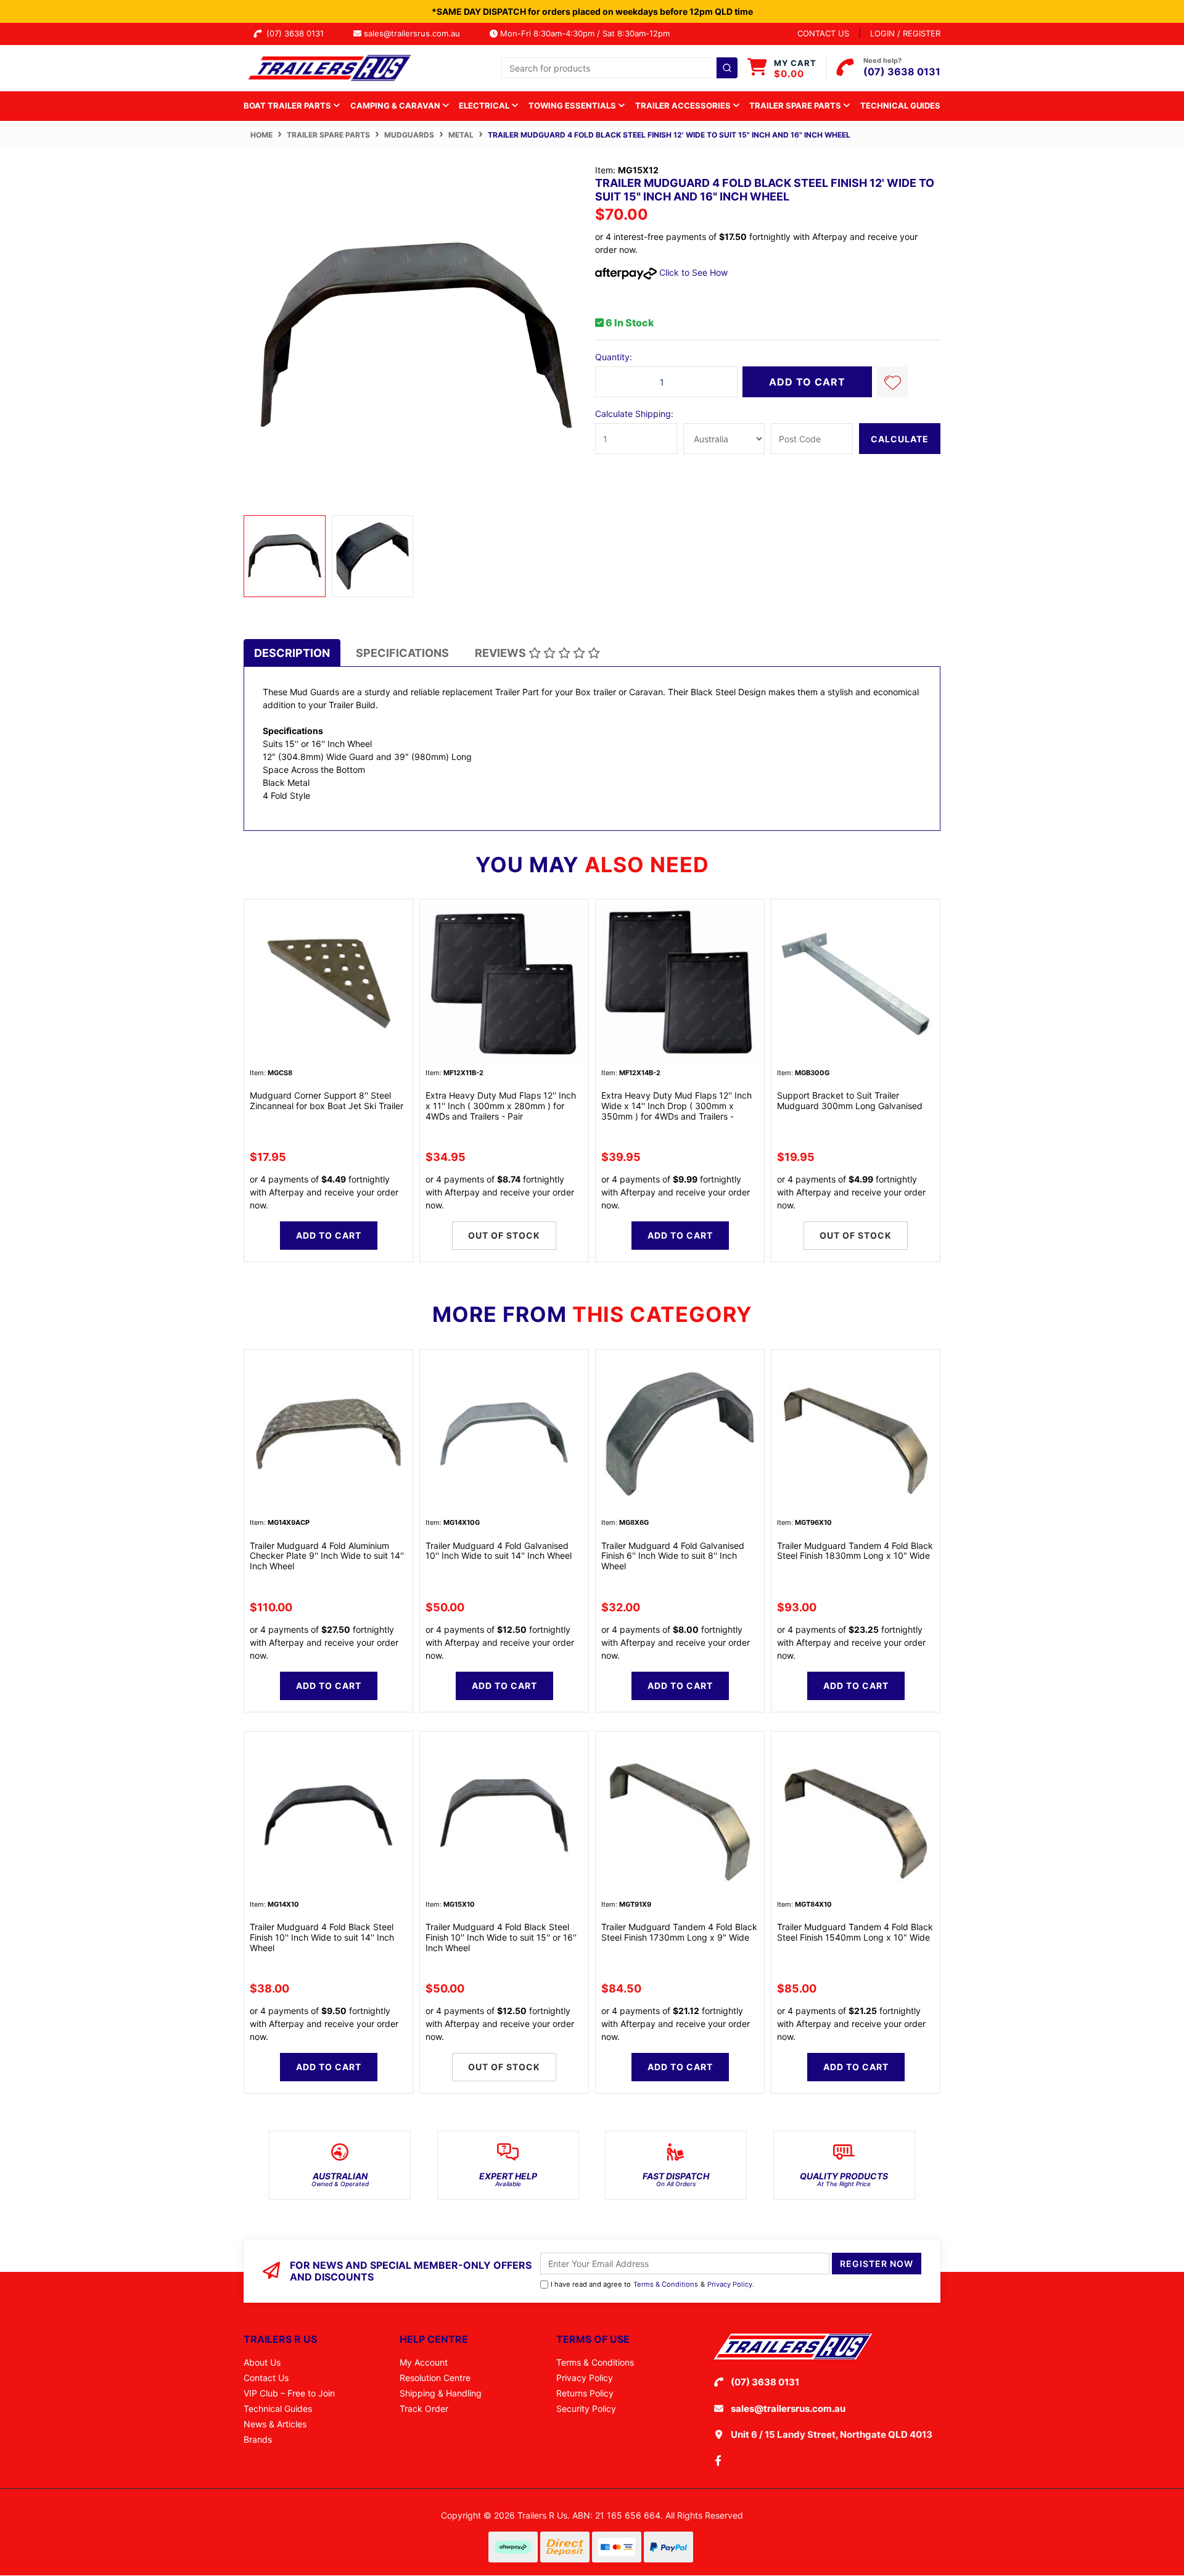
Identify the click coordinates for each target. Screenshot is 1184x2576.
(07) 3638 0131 (298, 33)
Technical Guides (900, 105)
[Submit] (727, 68)
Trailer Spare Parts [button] (796, 105)
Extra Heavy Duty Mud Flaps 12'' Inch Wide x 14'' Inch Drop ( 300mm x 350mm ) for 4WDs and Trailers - (676, 1106)
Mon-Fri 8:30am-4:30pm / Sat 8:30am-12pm (584, 33)
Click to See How (692, 272)
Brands (258, 2439)
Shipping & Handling (441, 2393)
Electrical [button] (485, 105)
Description (292, 653)
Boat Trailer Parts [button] (288, 105)
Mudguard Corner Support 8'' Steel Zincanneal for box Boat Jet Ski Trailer (327, 1100)
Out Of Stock (504, 1235)
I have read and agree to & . (652, 2284)
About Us (262, 2362)
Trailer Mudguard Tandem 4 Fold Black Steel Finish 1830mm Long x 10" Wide (855, 1551)
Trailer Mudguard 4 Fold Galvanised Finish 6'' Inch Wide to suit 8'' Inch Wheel (673, 1556)
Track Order (424, 2409)
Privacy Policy (730, 2284)
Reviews (502, 653)
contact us (823, 33)
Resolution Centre (435, 2378)
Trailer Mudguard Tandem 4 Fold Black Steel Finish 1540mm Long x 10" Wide (855, 1932)
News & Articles (275, 2424)
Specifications (402, 653)
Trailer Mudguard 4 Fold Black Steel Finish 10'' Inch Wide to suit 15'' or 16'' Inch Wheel (501, 1937)
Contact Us (266, 2378)
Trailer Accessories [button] (684, 105)
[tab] (292, 653)
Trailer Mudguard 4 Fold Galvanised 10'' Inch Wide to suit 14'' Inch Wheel (499, 1551)
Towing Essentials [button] (573, 105)
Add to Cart (807, 382)
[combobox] (619, 68)
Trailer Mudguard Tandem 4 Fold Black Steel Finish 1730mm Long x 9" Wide (679, 1932)
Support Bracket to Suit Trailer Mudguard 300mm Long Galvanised (850, 1100)
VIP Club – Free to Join (289, 2393)
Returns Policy (585, 2393)
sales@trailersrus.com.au (416, 33)
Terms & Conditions (666, 2284)
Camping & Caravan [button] (396, 105)
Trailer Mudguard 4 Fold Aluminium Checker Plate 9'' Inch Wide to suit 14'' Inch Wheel (327, 1556)
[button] (892, 382)
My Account (424, 2362)
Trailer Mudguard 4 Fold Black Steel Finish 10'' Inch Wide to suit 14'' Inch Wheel (322, 1937)
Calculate (900, 439)
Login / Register (905, 33)
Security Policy (586, 2409)
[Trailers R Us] (328, 67)
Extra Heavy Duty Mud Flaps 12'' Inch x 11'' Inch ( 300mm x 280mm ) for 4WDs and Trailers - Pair (501, 1106)
